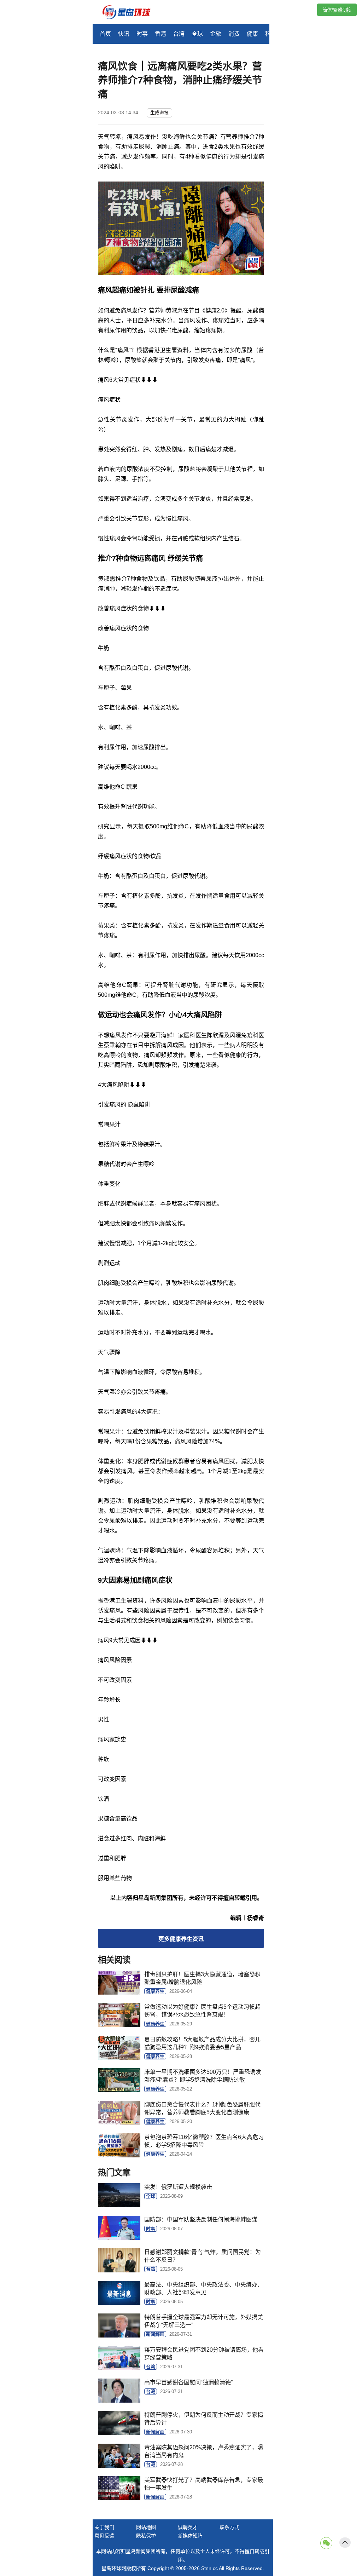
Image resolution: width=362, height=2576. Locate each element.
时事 (142, 34)
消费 (234, 34)
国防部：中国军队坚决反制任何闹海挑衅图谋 (201, 2219)
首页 (105, 34)
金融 (216, 34)
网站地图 (146, 2527)
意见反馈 (104, 2536)
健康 (252, 34)
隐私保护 (146, 2536)
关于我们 (104, 2527)
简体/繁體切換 (337, 10)
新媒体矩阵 (190, 2536)
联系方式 (229, 2527)
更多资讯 (181, 1939)
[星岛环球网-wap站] (131, 13)
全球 (197, 34)
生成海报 (159, 113)
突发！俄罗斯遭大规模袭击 (178, 2187)
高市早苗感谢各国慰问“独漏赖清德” (188, 2382)
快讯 (124, 34)
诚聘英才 (188, 2527)
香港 (160, 34)
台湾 (179, 34)
